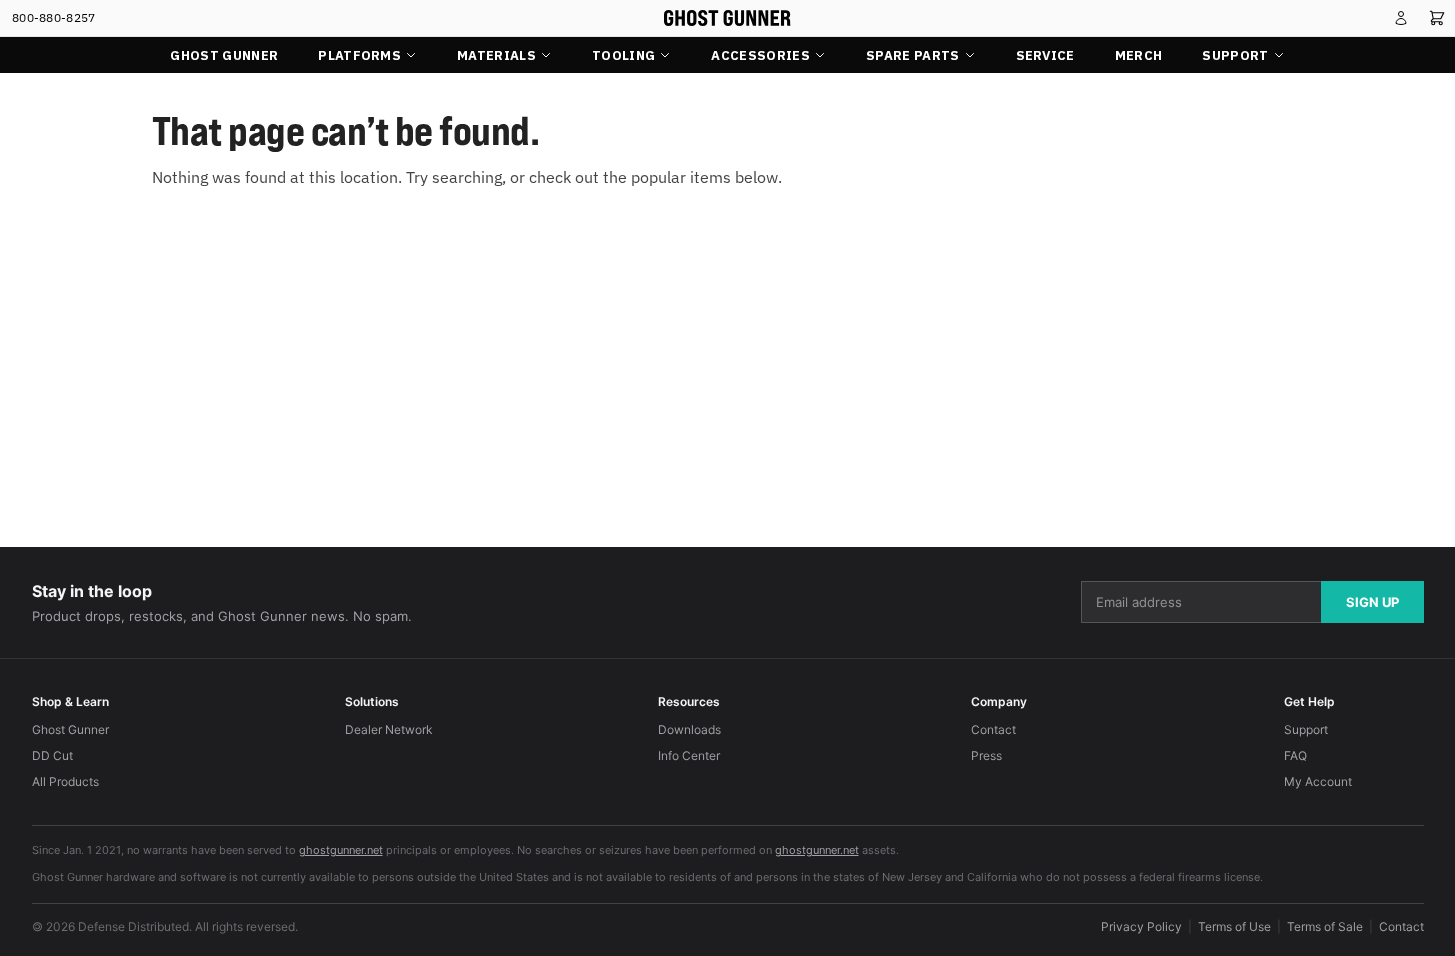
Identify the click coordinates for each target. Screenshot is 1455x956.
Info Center (689, 755)
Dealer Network (389, 729)
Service (1045, 55)
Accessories (760, 55)
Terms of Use (1234, 926)
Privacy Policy (1141, 926)
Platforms (359, 55)
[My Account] (1401, 18)
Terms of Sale (1325, 926)
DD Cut (52, 755)
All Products (65, 781)
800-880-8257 (54, 18)
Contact (993, 729)
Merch (1139, 55)
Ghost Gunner (224, 55)
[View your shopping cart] (1437, 18)
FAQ (1295, 755)
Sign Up (1372, 602)
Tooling (623, 55)
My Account (1318, 781)
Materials (496, 55)
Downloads (689, 729)
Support (1235, 55)
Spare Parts (913, 55)
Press (986, 755)
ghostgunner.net (341, 850)
